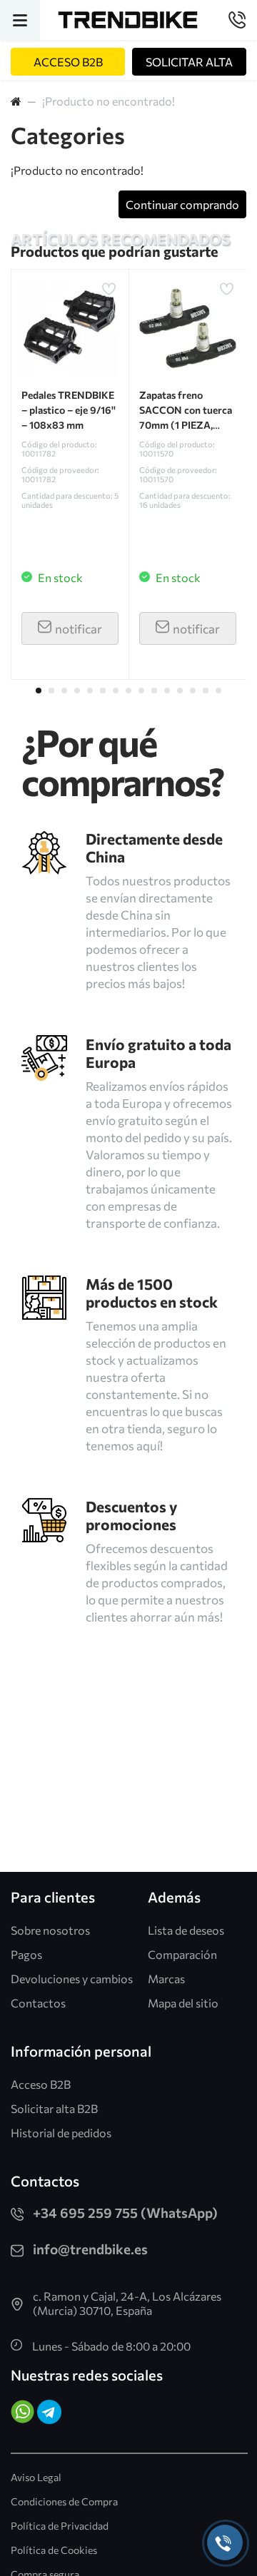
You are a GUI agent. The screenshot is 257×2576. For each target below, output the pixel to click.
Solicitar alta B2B (54, 2108)
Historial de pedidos (61, 2133)
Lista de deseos (186, 1930)
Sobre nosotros (50, 1930)
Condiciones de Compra (64, 2501)
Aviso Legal (36, 2477)
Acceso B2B (41, 2084)
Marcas (166, 1979)
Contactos (38, 2003)
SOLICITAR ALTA (189, 62)
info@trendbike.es (90, 2249)
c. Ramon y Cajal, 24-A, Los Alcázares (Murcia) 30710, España (127, 2303)
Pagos (26, 1954)
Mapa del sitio (183, 2003)
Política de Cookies (54, 2550)
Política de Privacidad (60, 2526)
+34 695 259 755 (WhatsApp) (125, 2213)
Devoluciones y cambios (72, 1979)
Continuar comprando (182, 204)
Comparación (182, 1954)
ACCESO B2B (68, 62)
